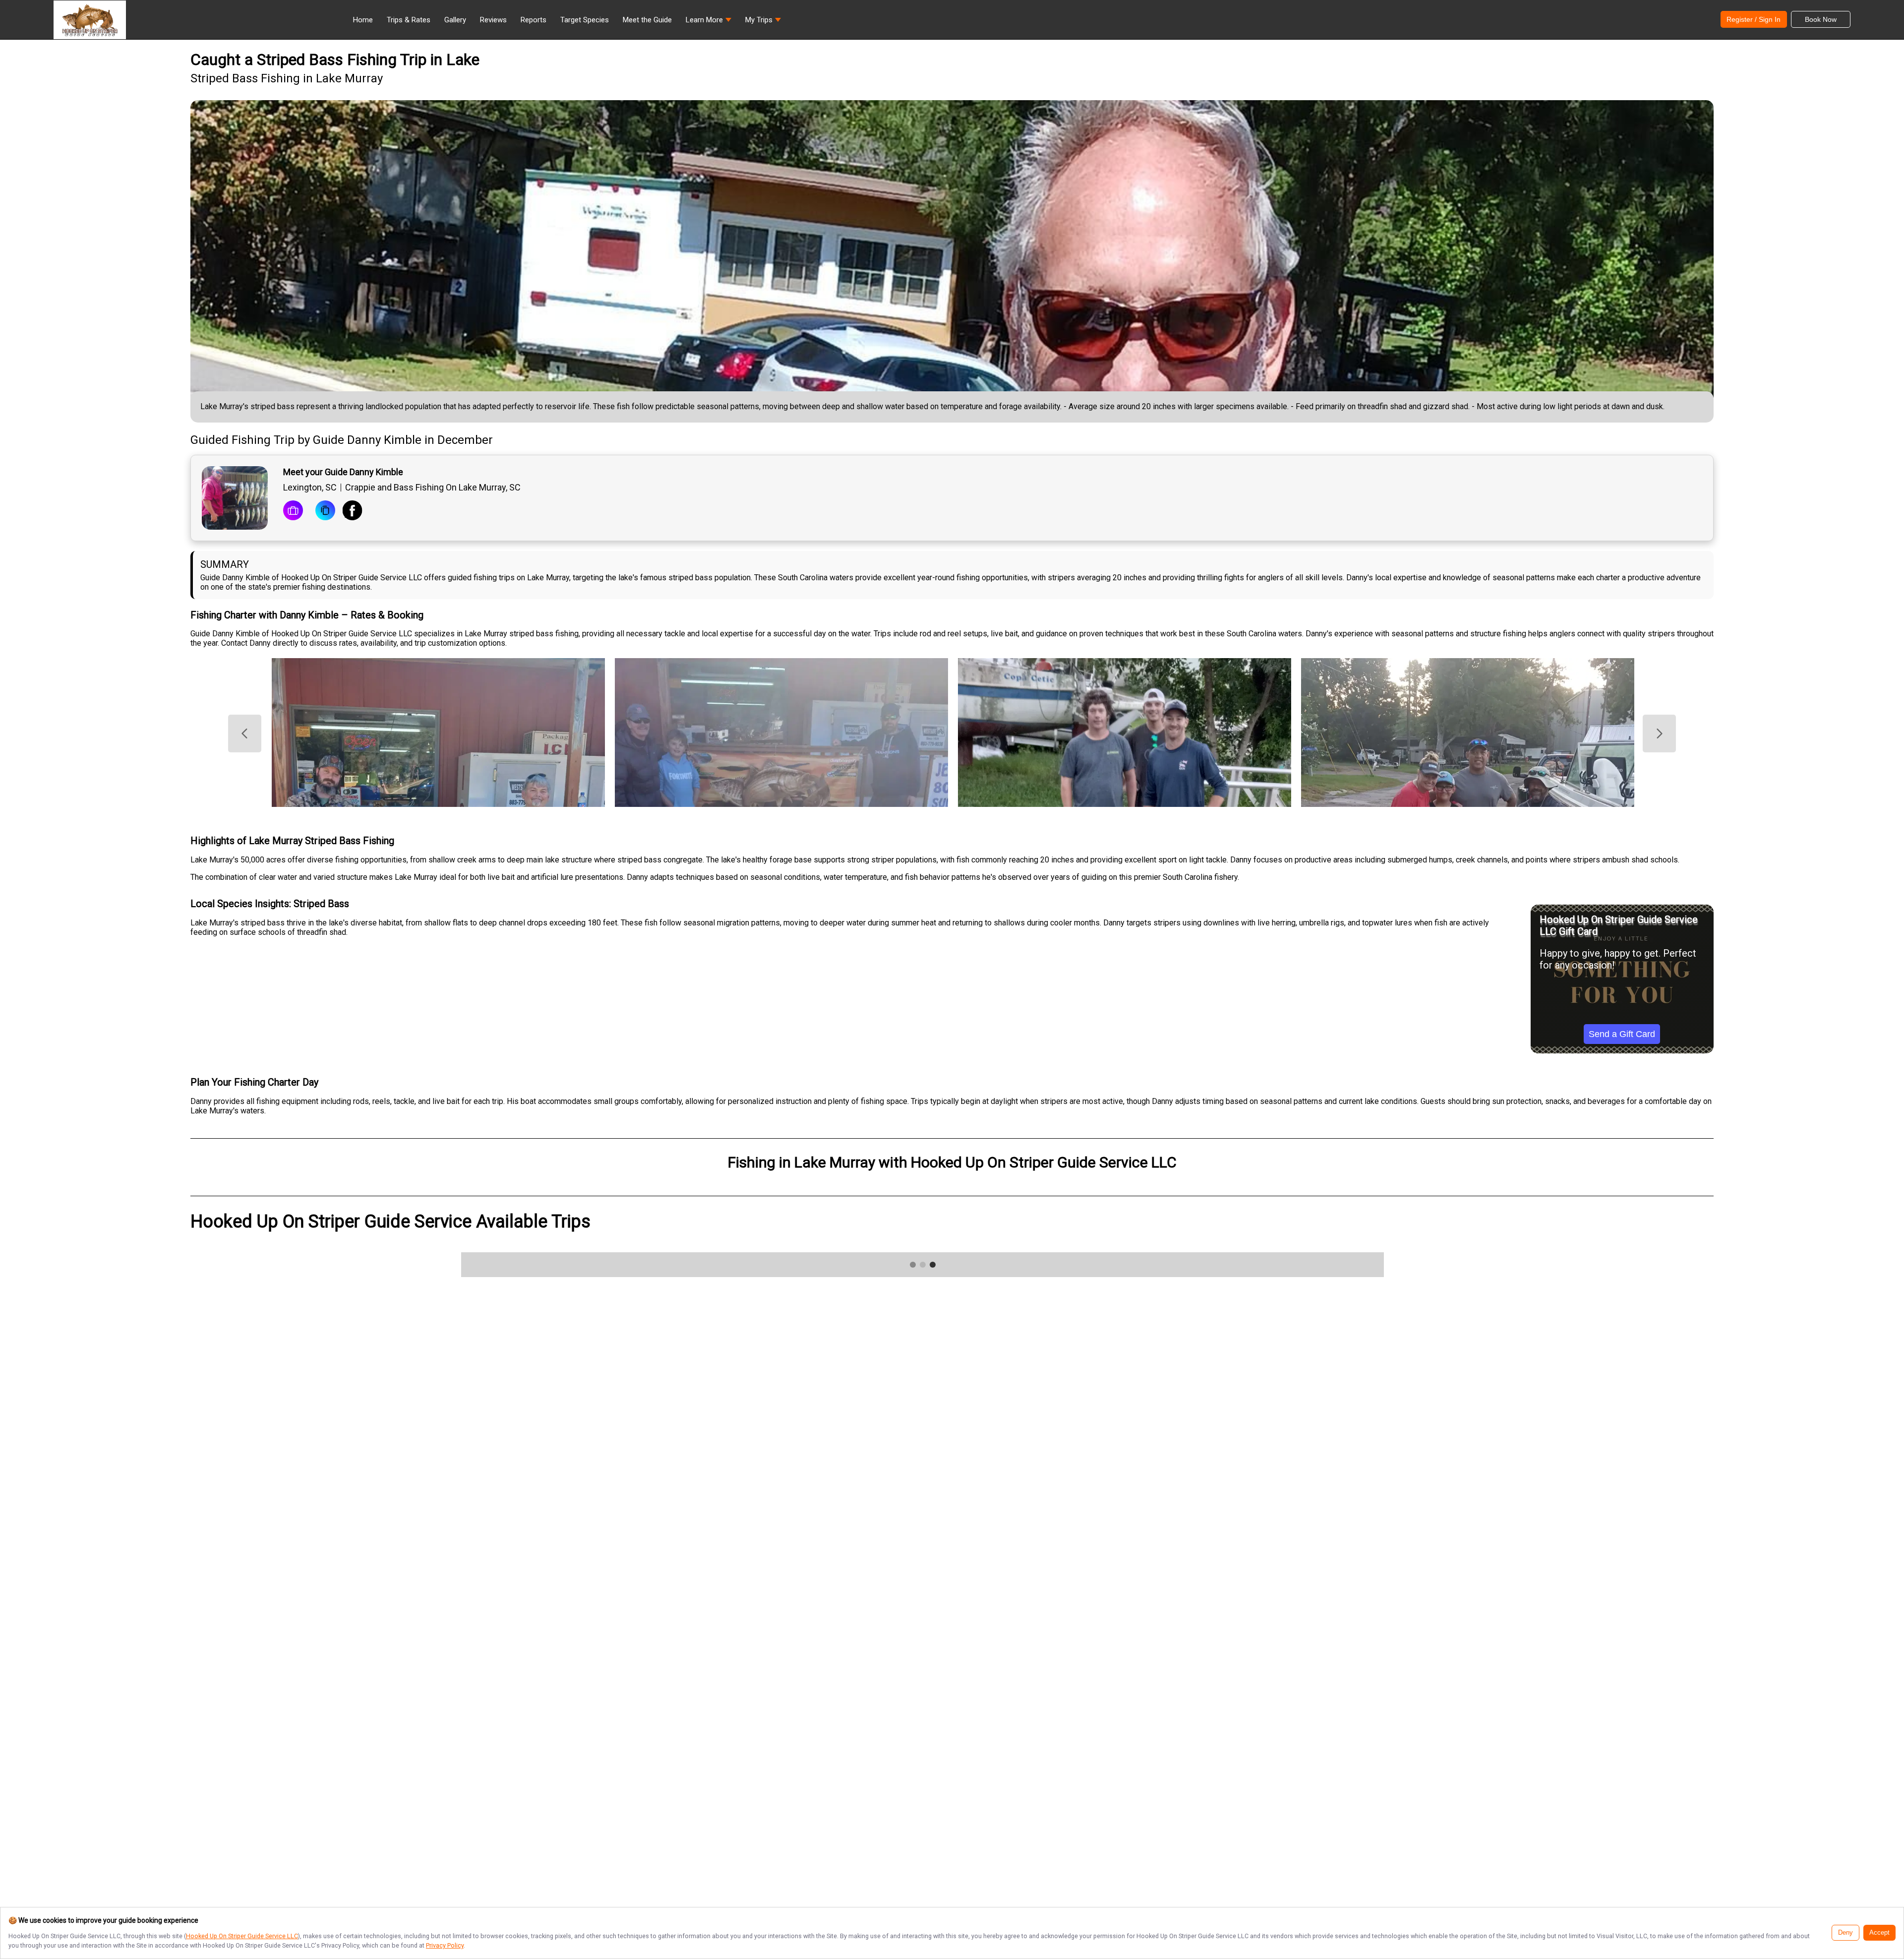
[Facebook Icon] (353, 511)
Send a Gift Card (1622, 1034)
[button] (709, 22)
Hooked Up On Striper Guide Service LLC (242, 1936)
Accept (1879, 1933)
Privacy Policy (445, 1945)
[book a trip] (293, 511)
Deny (1845, 1933)
